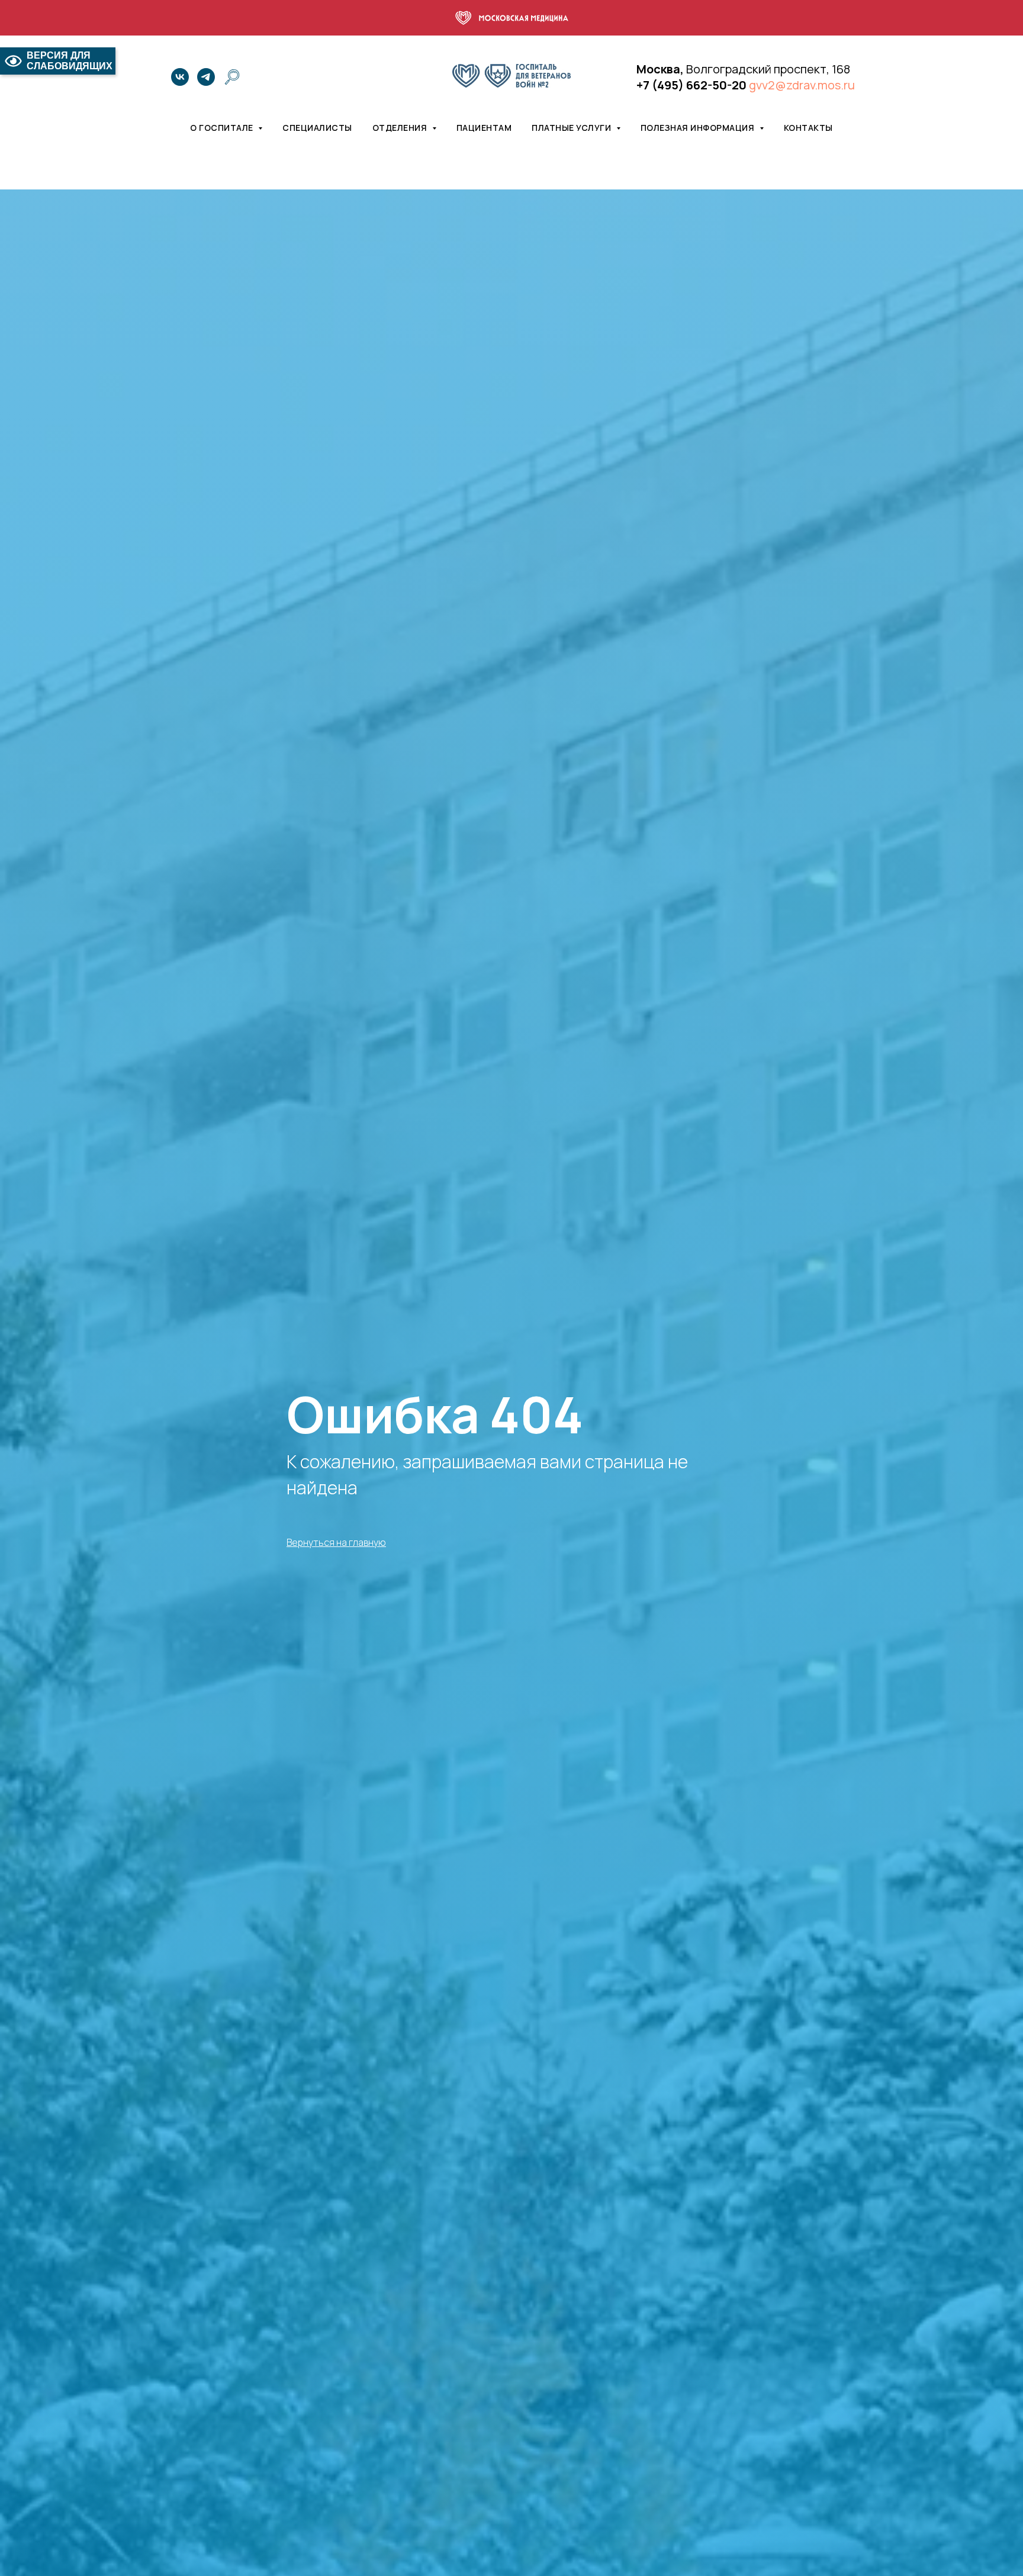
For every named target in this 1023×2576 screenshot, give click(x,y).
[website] (232, 77)
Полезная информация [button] (699, 128)
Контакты (808, 128)
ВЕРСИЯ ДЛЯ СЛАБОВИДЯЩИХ (70, 61)
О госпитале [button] (223, 128)
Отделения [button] (401, 128)
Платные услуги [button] (572, 128)
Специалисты (317, 128)
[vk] (180, 77)
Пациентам (484, 128)
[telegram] (206, 77)
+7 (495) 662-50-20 (691, 85)
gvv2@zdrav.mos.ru (802, 85)
